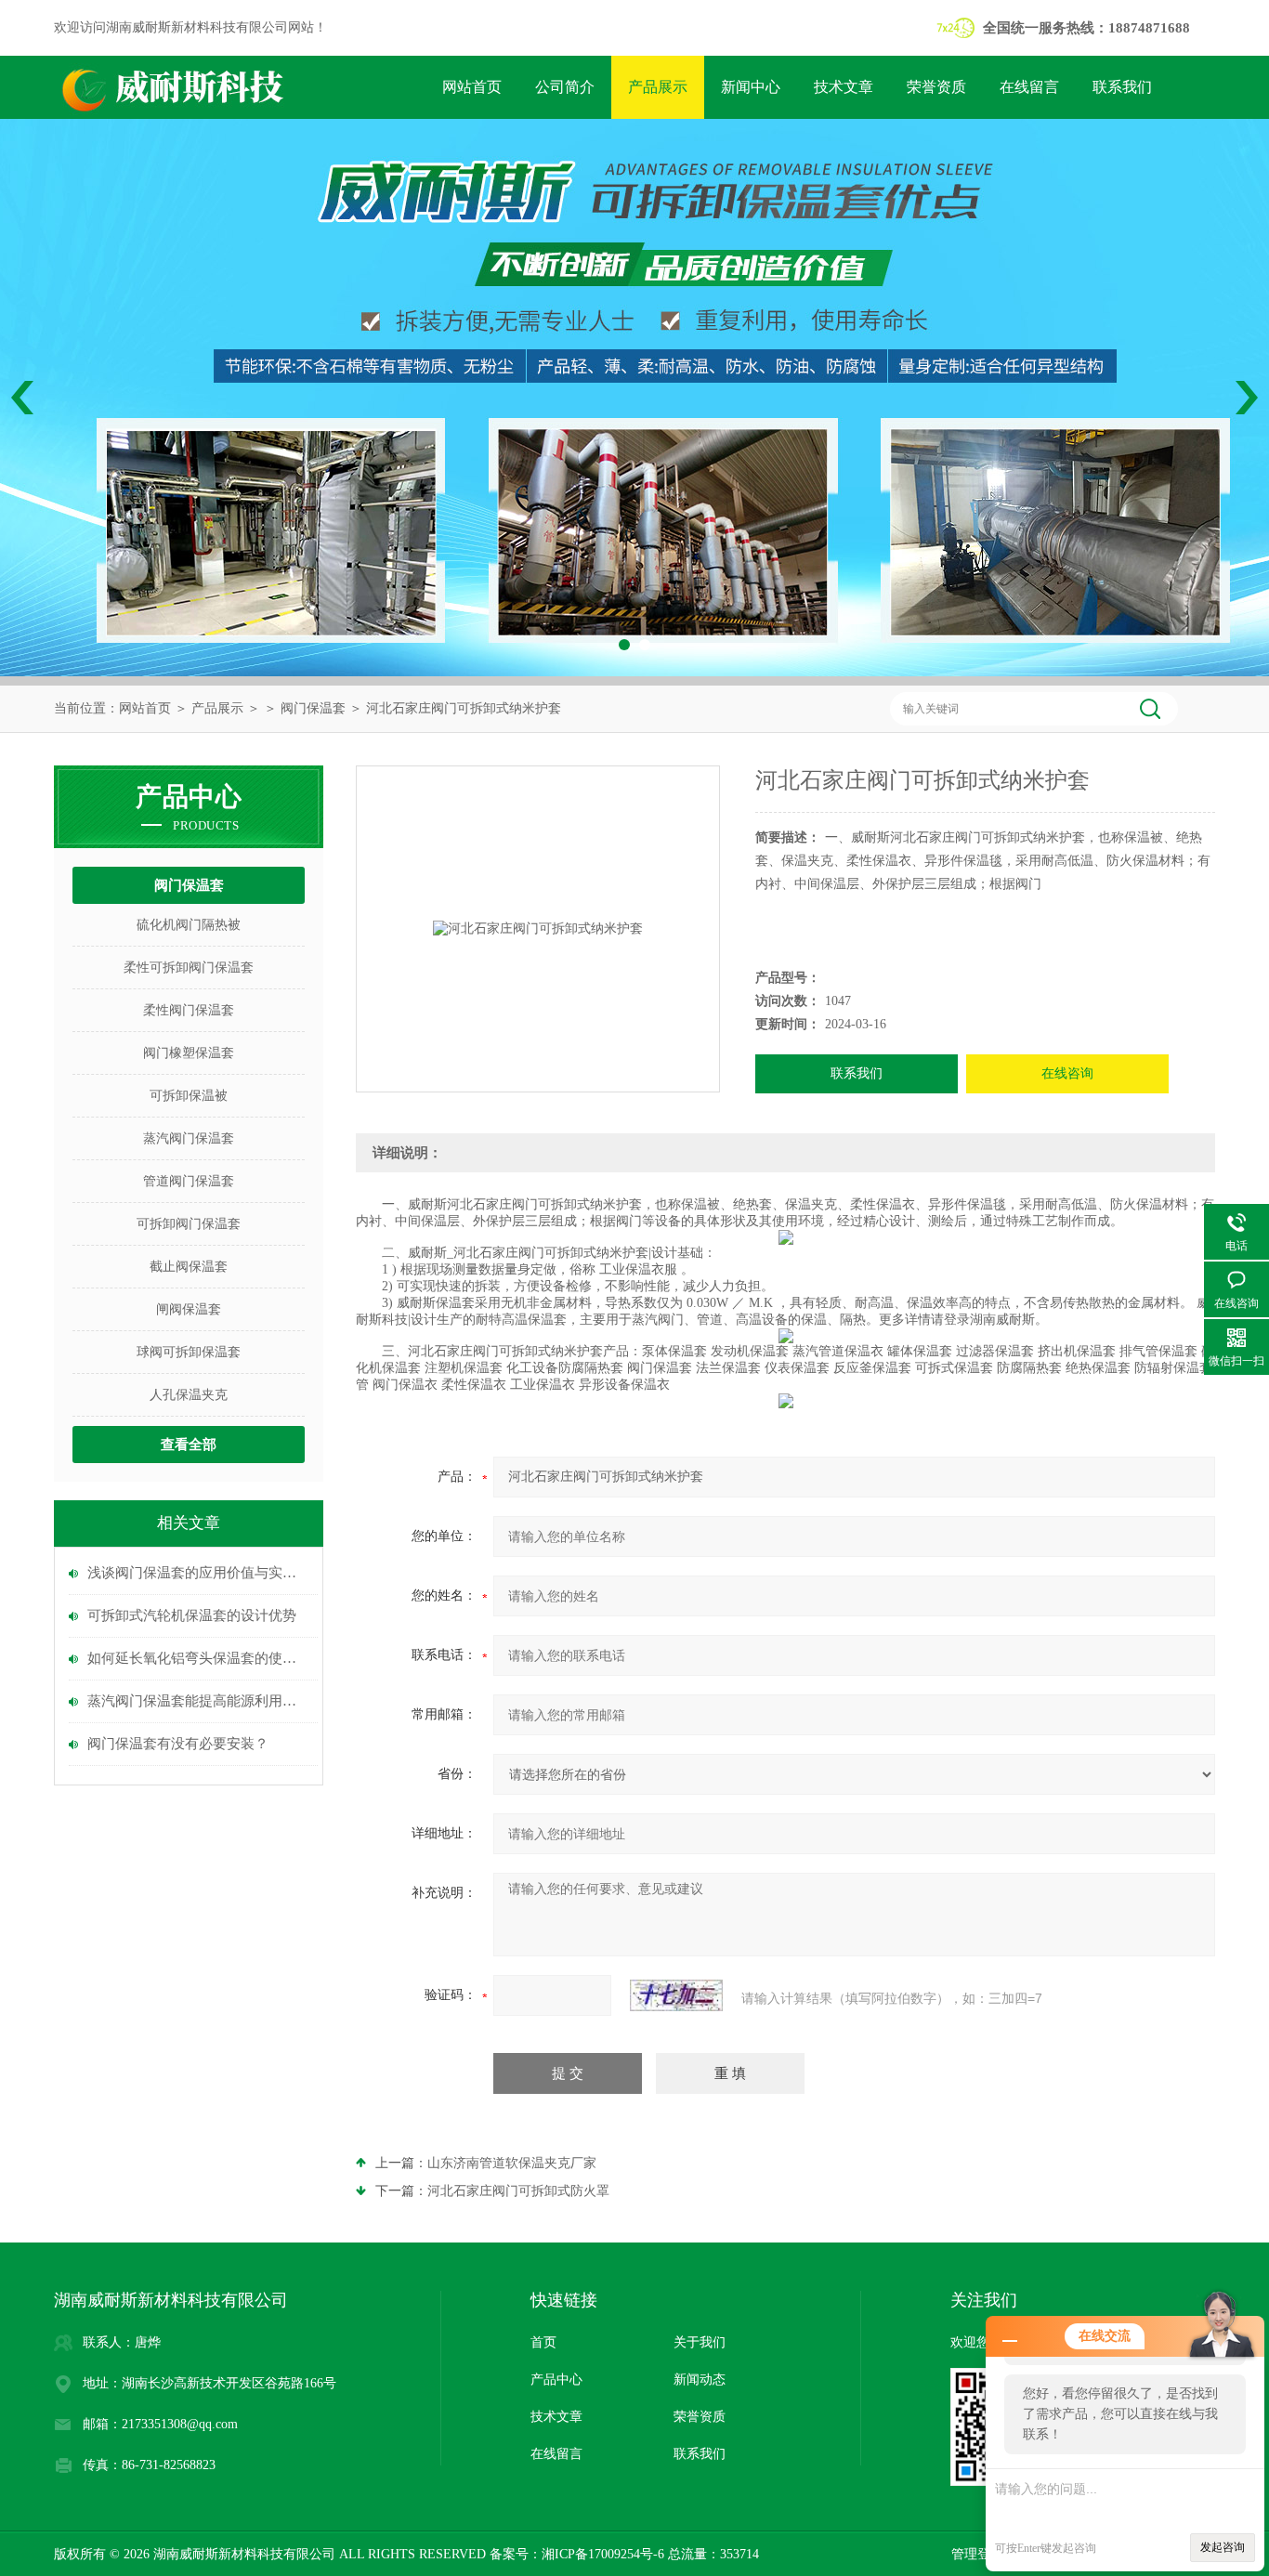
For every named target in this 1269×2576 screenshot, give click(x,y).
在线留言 (1029, 87)
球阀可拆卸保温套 (189, 1352)
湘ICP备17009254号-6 (603, 2554)
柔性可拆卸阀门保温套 (189, 968)
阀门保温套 (313, 708)
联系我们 (1122, 87)
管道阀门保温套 (189, 1181)
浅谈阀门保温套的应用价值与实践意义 (198, 1573)
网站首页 (472, 87)
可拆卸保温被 (189, 1096)
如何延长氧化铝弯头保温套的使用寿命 (198, 1658)
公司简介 (565, 87)
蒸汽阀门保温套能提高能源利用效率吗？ (198, 1701)
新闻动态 (700, 2380)
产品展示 (658, 87)
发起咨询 (1223, 2547)
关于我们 (700, 2342)
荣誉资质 (936, 87)
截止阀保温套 (189, 1267)
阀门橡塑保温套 (189, 1053)
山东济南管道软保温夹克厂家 (512, 2163)
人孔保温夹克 (189, 1395)
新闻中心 (751, 87)
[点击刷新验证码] (676, 1995)
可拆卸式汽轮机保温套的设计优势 (192, 1615)
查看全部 (189, 1445)
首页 (543, 2342)
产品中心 (556, 2380)
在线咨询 (1067, 1073)
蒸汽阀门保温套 (189, 1138)
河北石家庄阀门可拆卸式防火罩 (518, 2191)
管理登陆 (977, 2554)
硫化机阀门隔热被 (189, 925)
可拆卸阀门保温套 (189, 1224)
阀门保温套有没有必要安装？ (178, 1744)
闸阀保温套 (189, 1309)
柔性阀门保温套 (189, 1010)
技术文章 (844, 87)
